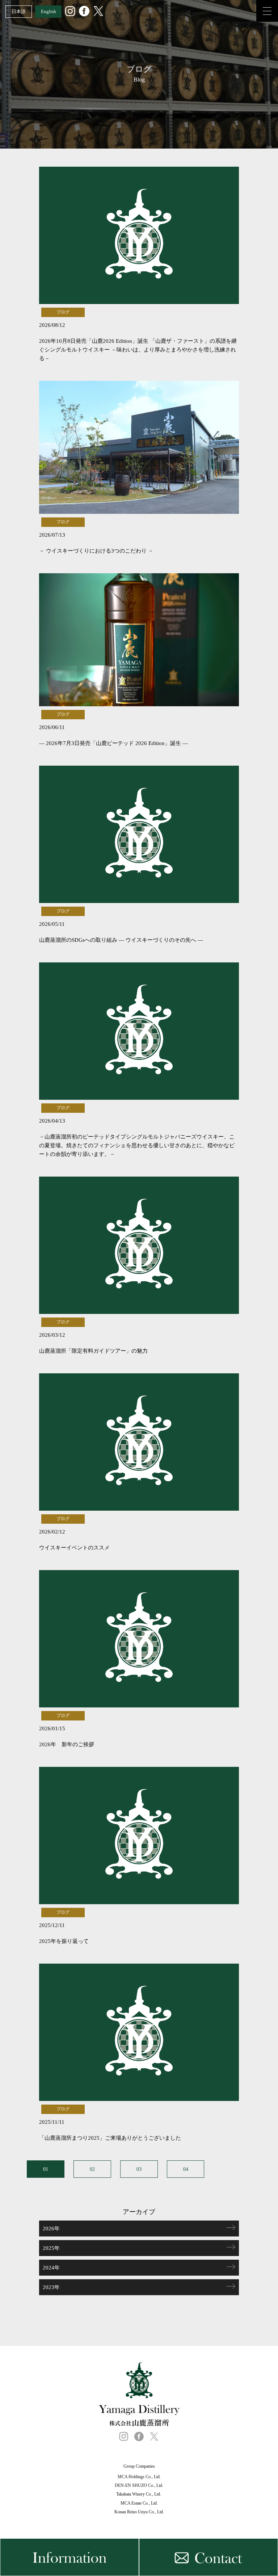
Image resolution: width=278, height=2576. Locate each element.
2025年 (51, 2248)
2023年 (51, 2287)
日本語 (19, 11)
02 (92, 2169)
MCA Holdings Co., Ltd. (139, 2477)
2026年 (51, 2228)
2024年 (51, 2268)
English (49, 11)
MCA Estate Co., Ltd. (139, 2503)
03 (139, 2169)
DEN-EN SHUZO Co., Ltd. (139, 2485)
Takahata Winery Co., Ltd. (139, 2494)
